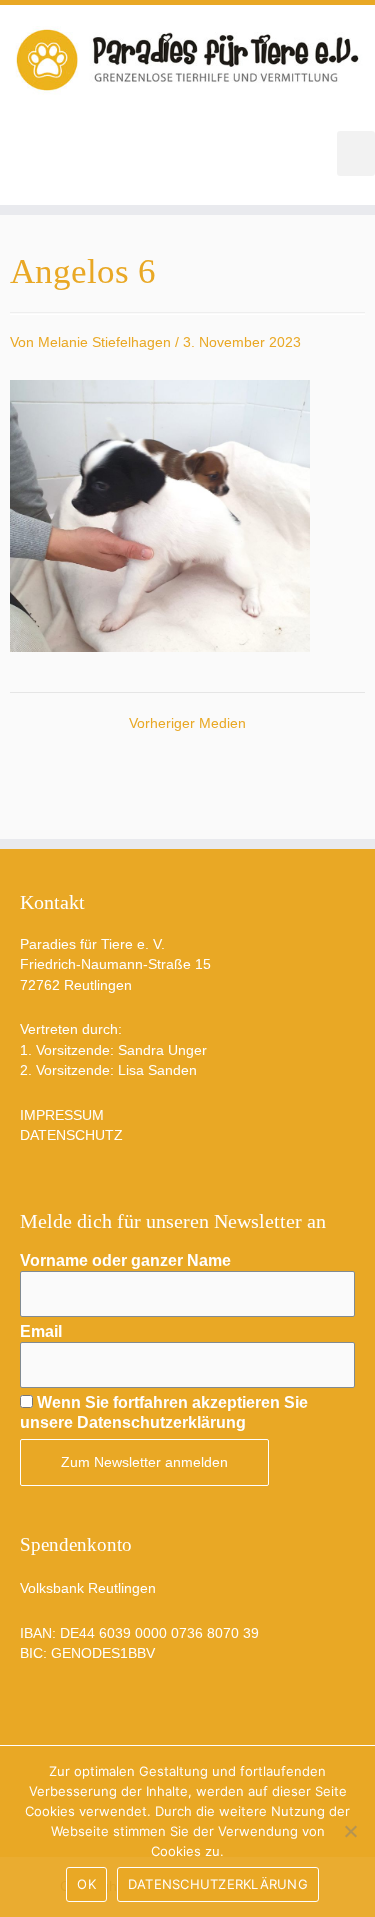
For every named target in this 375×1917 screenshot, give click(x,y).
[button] (356, 153)
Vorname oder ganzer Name (125, 1260)
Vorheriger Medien (187, 724)
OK (86, 1884)
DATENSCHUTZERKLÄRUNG (218, 1884)
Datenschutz (71, 1135)
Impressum (62, 1115)
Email (41, 1331)
